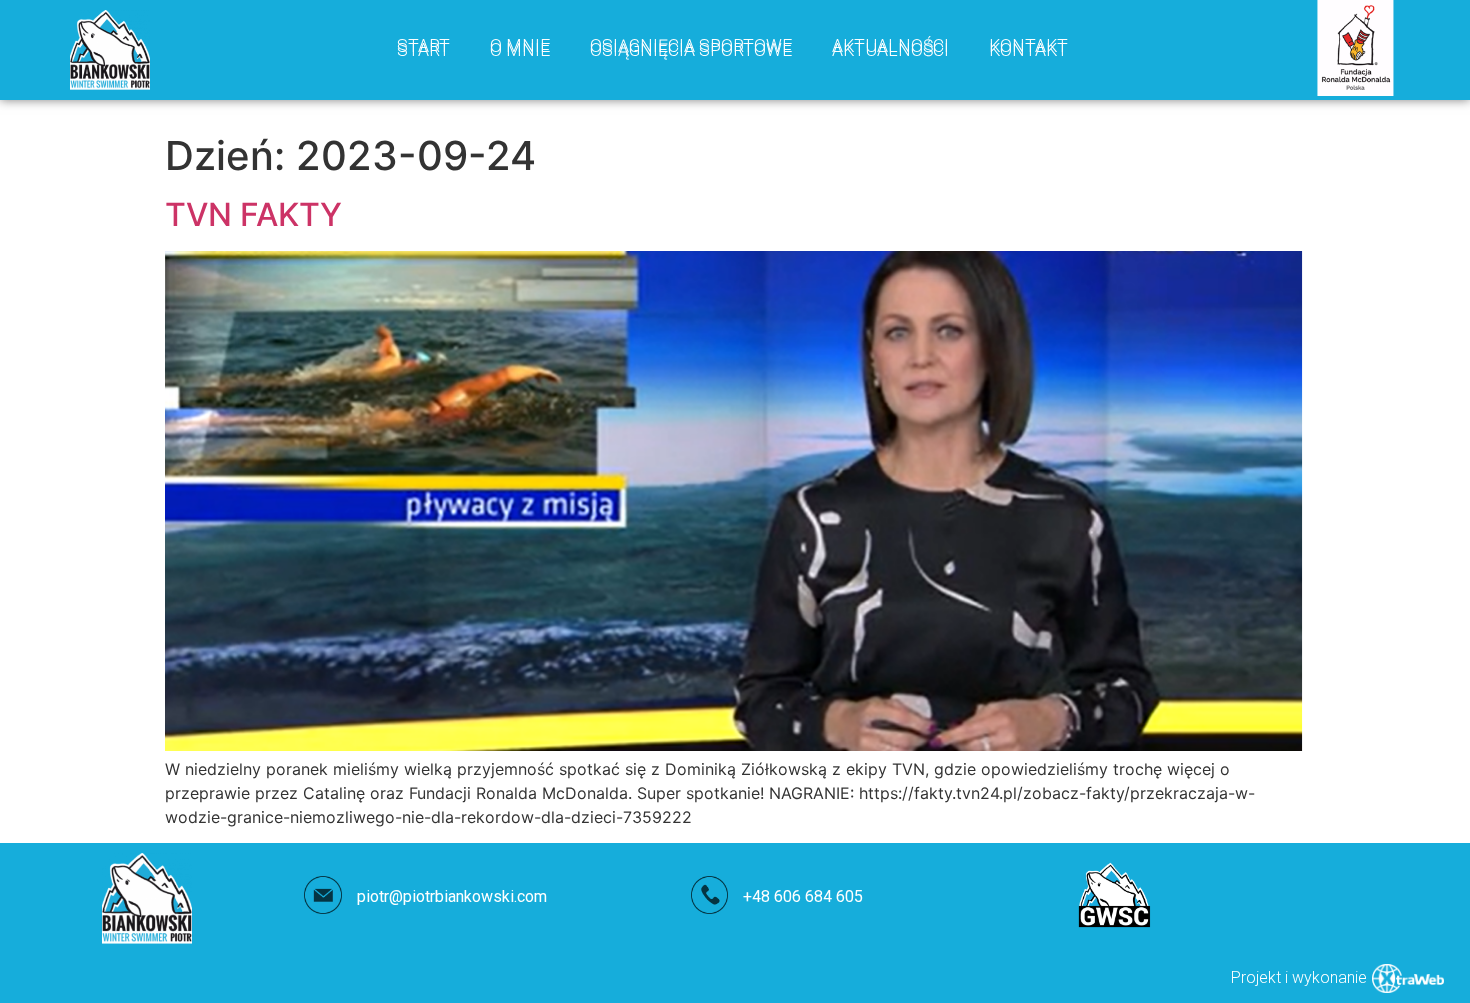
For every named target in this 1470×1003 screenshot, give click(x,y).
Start (423, 50)
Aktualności (890, 50)
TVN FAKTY (253, 214)
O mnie (520, 50)
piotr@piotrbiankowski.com (452, 896)
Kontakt (1028, 50)
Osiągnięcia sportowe (691, 50)
